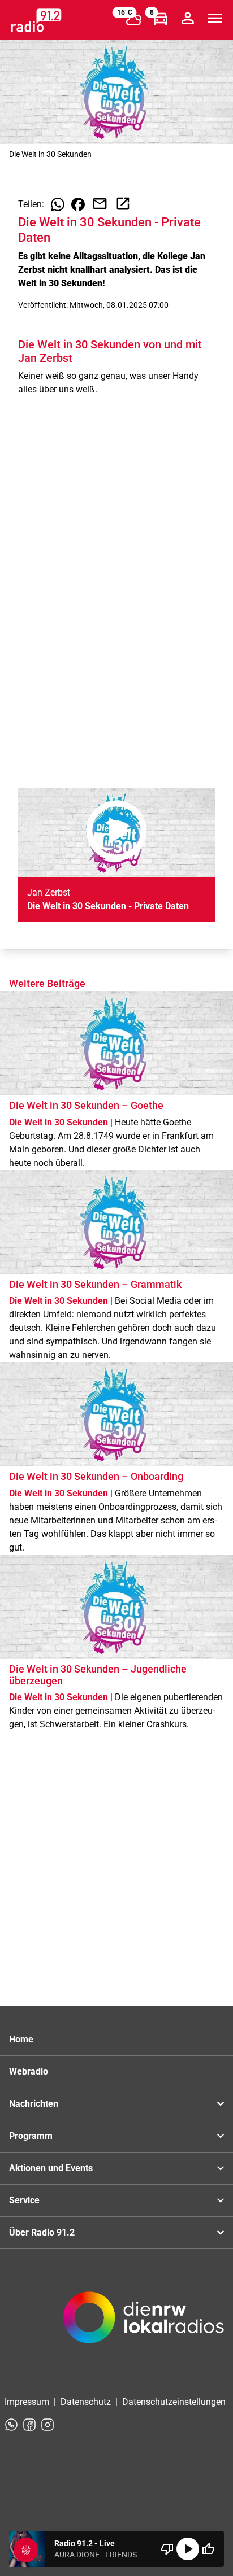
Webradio (29, 2071)
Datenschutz (86, 2402)
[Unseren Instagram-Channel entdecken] (48, 2425)
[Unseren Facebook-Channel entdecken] (29, 2425)
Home (21, 2039)
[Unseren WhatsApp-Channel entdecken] (11, 2425)
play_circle (188, 2549)
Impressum (27, 2402)
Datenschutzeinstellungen (174, 2402)
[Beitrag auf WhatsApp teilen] (58, 204)
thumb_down (167, 2549)
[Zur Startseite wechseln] (36, 20)
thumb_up (208, 2549)
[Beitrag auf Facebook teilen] (78, 204)
